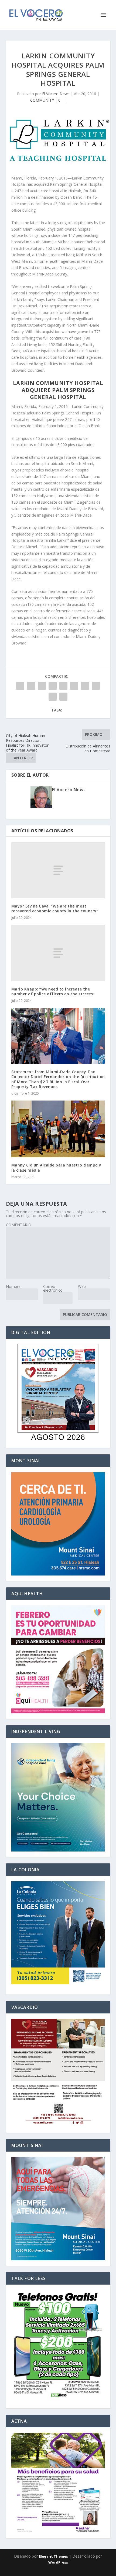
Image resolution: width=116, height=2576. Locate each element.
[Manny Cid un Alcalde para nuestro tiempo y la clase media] (58, 1129)
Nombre (13, 1286)
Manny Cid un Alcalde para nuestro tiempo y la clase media (56, 1167)
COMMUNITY (42, 100)
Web (82, 1286)
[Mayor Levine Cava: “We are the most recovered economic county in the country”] (58, 870)
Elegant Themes (53, 2556)
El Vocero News (56, 94)
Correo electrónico (53, 1288)
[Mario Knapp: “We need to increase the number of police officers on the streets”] (58, 953)
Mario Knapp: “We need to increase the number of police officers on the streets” (53, 991)
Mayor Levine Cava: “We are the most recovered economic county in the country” (55, 908)
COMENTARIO (19, 1225)
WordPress (58, 2562)
